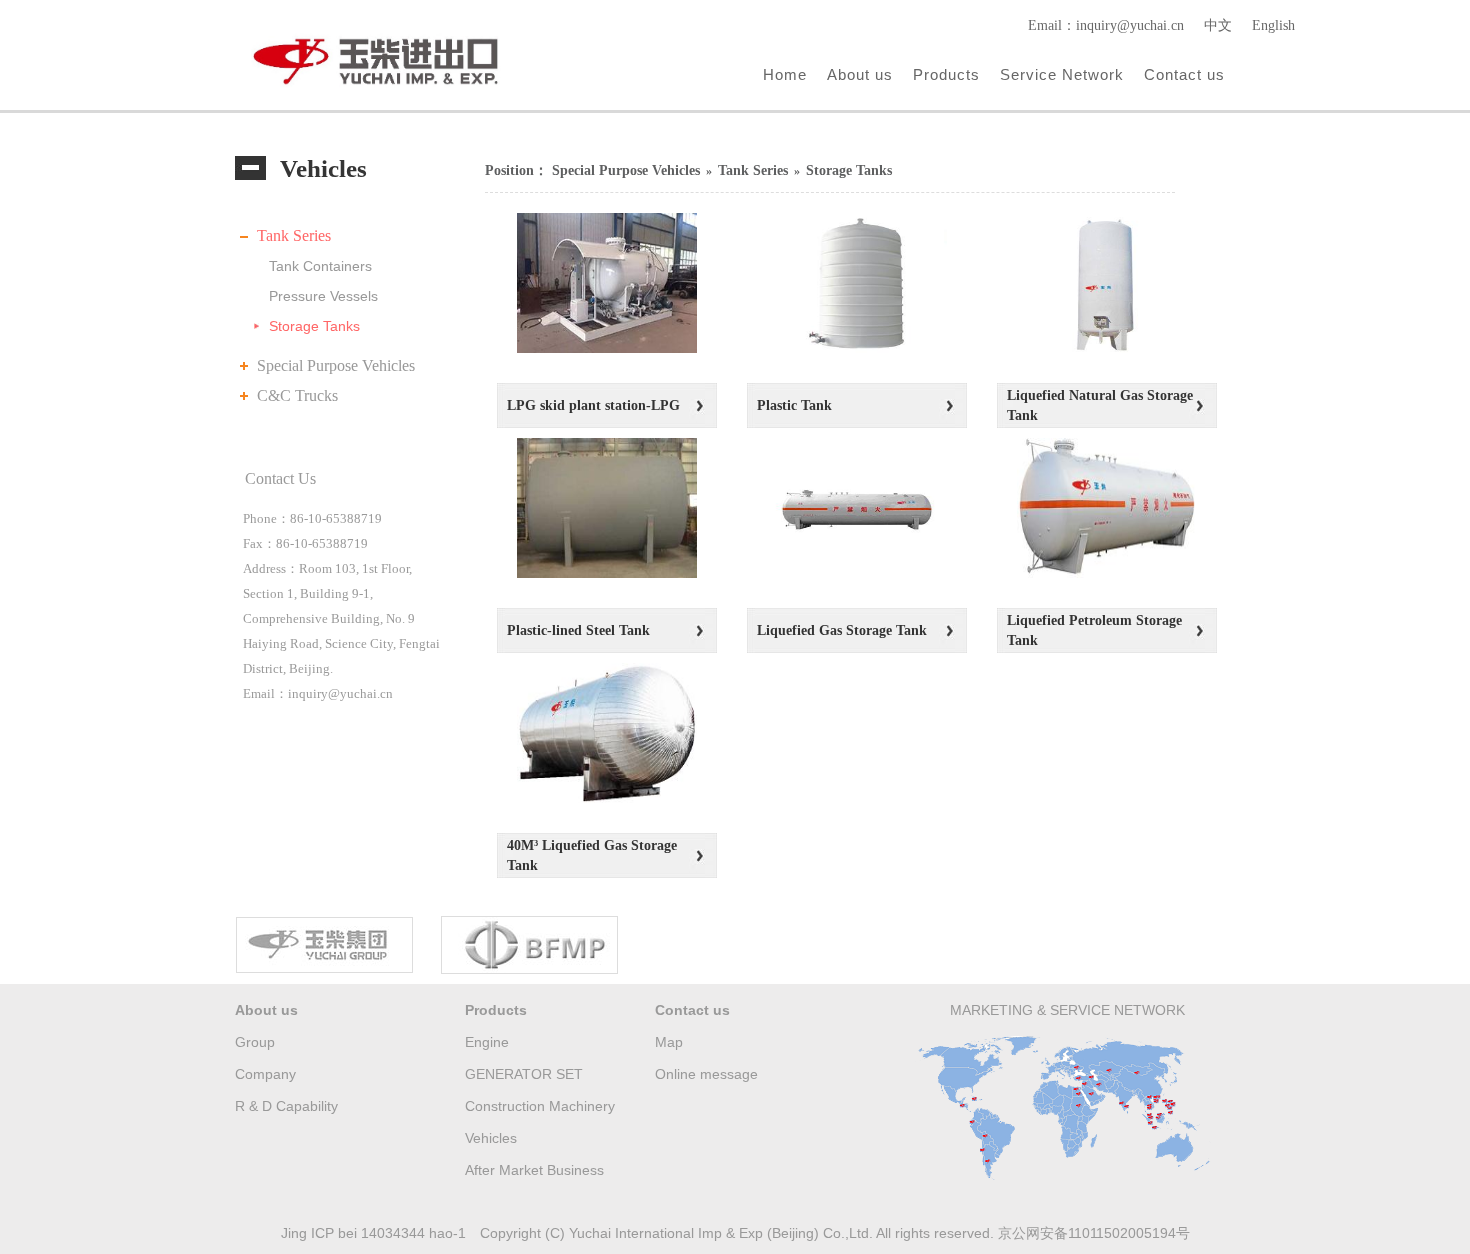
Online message (706, 1074)
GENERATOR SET (524, 1074)
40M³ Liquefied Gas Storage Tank (592, 855)
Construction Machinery (540, 1106)
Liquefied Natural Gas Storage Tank (1100, 405)
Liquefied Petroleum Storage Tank (1094, 630)
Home (785, 74)
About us (860, 74)
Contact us (1184, 74)
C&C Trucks (297, 395)
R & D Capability (286, 1106)
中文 (1218, 25)
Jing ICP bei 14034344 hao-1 (373, 1233)
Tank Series (294, 235)
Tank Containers (320, 266)
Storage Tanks (314, 326)
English (1273, 25)
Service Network (1062, 74)
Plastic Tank (794, 405)
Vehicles (491, 1138)
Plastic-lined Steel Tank (578, 630)
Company (265, 1074)
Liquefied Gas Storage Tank (842, 630)
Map (669, 1042)
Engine (487, 1042)
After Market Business (534, 1170)
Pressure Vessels (323, 296)
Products (946, 74)
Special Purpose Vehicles (336, 365)
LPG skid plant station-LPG (593, 405)
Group (255, 1042)
